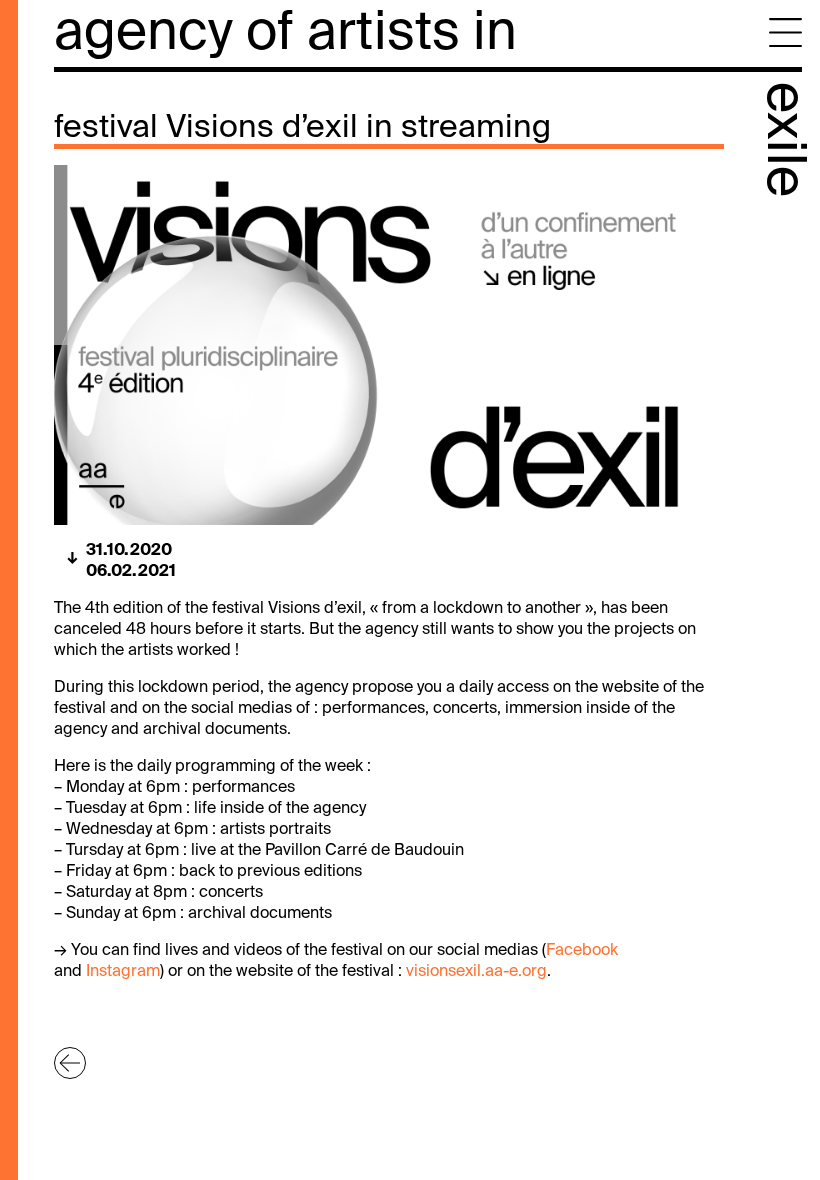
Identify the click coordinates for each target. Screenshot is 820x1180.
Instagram (123, 972)
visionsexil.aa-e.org (476, 972)
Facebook (582, 951)
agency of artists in (285, 34)
